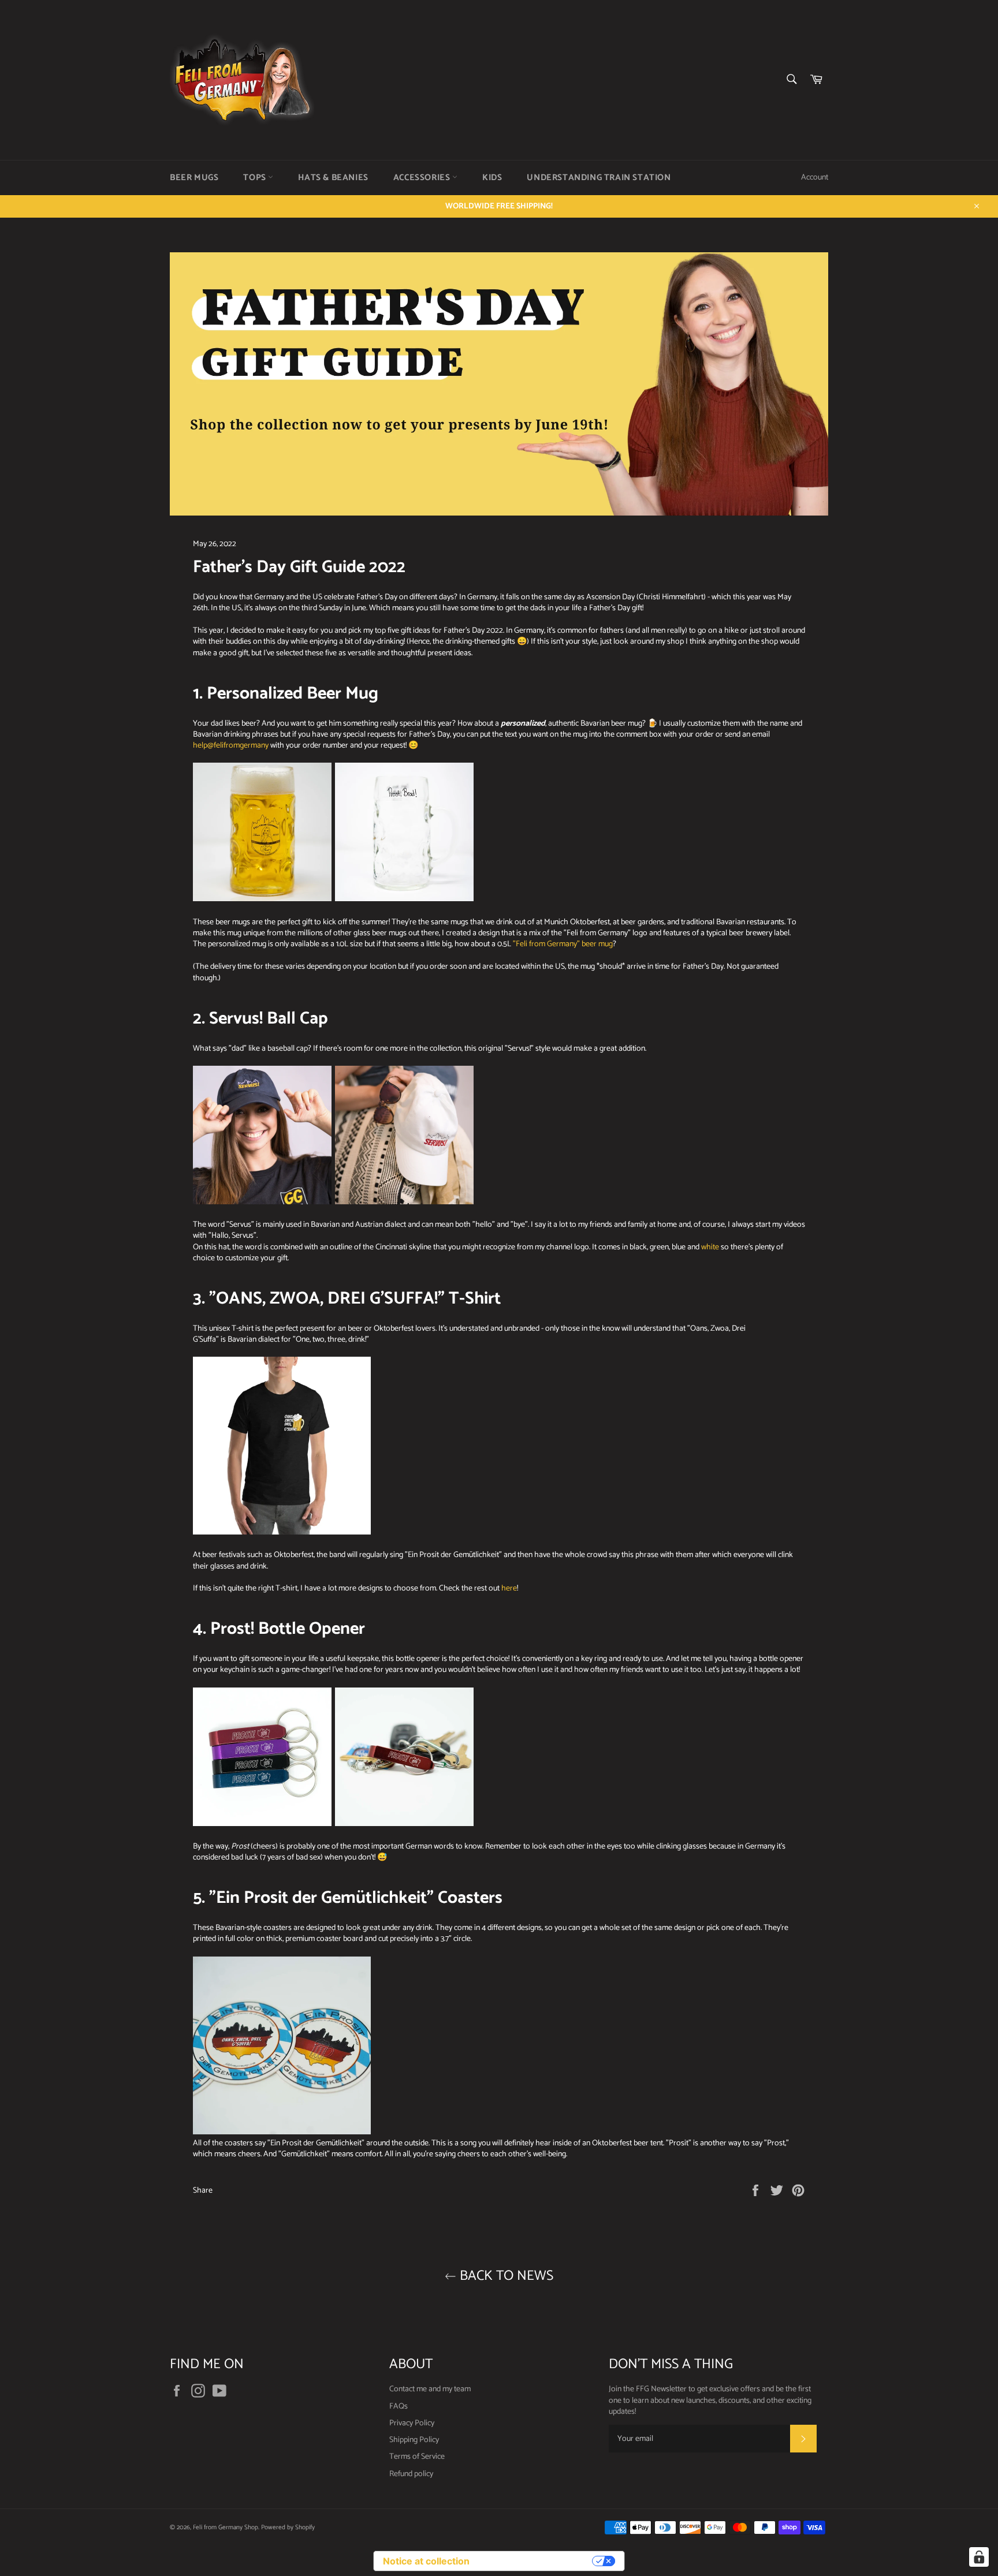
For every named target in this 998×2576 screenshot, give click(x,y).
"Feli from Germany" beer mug (563, 944)
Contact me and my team (430, 2389)
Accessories (423, 178)
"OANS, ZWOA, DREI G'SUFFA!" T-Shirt (355, 1299)
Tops (256, 178)
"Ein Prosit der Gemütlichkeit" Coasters (356, 1898)
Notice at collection (426, 2561)
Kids (492, 178)
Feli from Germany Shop (226, 2528)
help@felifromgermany (231, 746)
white (710, 1247)
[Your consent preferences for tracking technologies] (979, 2557)
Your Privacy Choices (537, 2561)
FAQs (399, 2407)
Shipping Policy (414, 2440)
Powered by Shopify (288, 2528)
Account (815, 178)
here (509, 1588)
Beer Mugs (194, 178)
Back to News (505, 2276)
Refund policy (411, 2474)
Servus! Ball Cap (269, 1019)
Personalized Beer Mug (293, 694)
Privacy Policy (412, 2423)
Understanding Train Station (599, 178)
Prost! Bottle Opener (288, 1629)
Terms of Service (417, 2457)
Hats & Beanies (333, 178)
